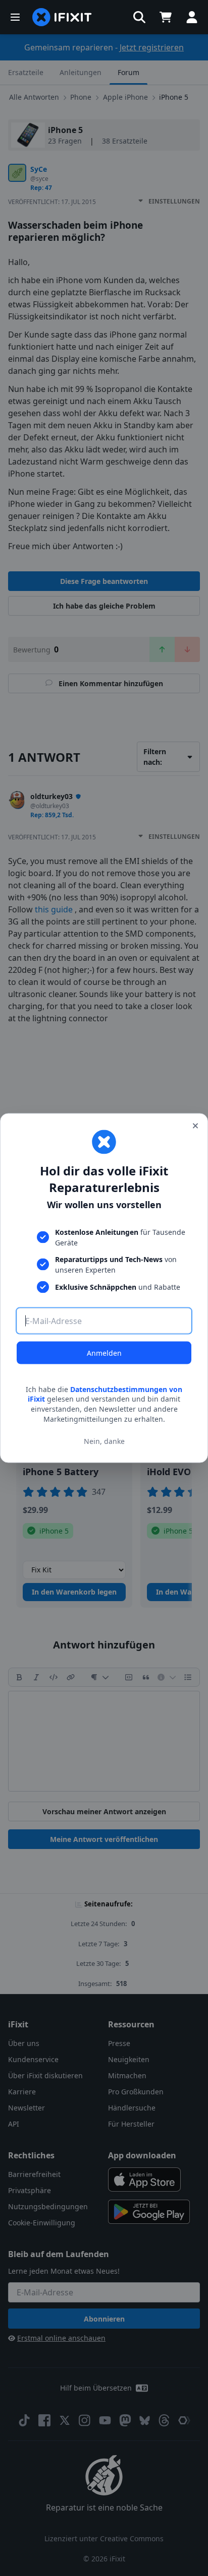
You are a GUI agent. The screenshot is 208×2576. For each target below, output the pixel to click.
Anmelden (104, 1352)
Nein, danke (104, 1441)
